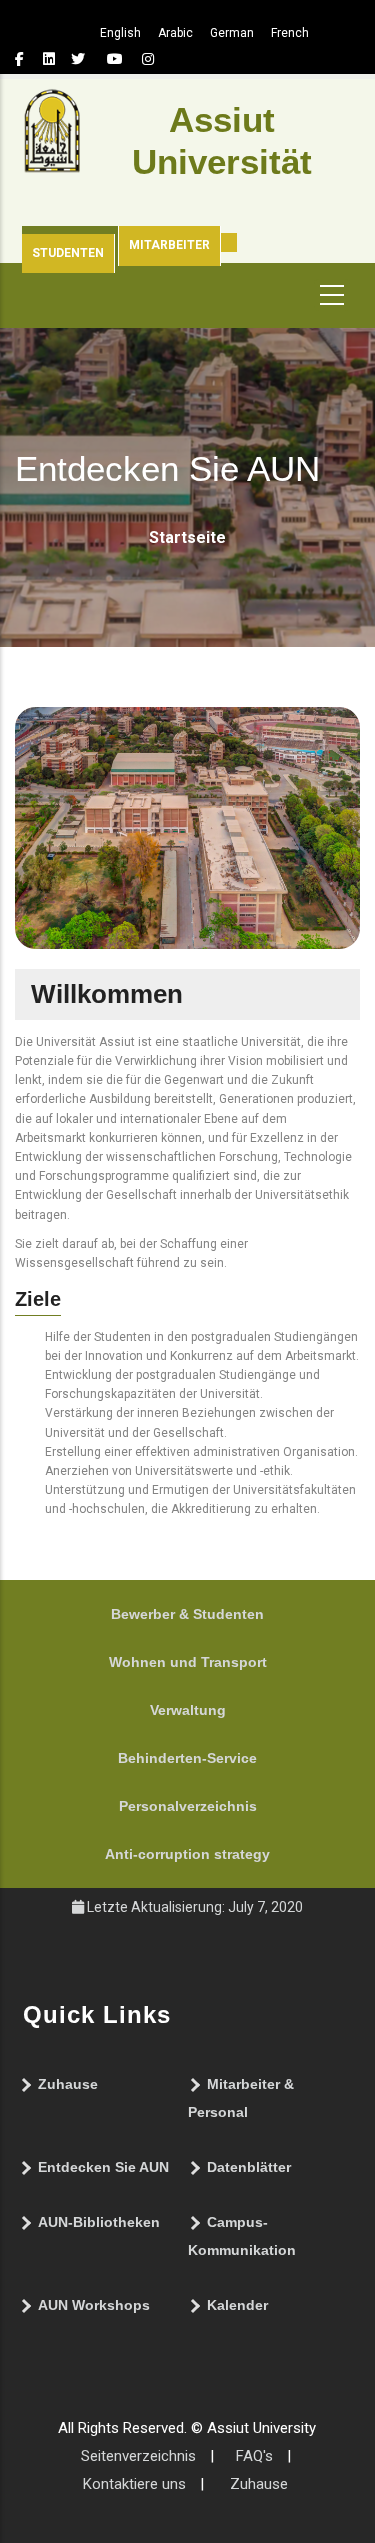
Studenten (68, 253)
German (232, 33)
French (290, 33)
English (120, 33)
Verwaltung (188, 1710)
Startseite (187, 537)
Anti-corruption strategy (187, 1854)
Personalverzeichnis (188, 1806)
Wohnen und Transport (188, 1662)
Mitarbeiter (169, 245)
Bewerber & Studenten (187, 1614)
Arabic (175, 33)
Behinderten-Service (187, 1758)
